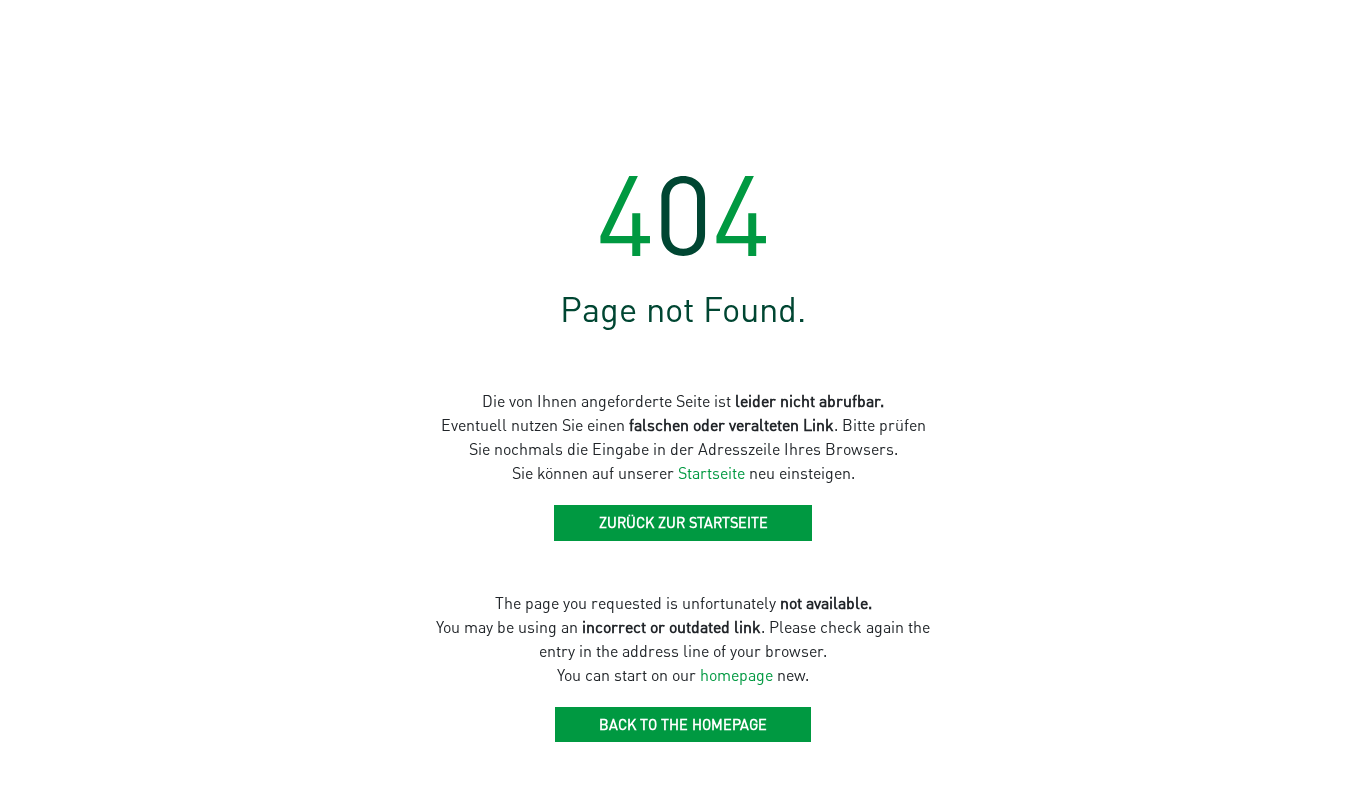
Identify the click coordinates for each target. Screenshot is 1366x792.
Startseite (711, 472)
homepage (736, 674)
